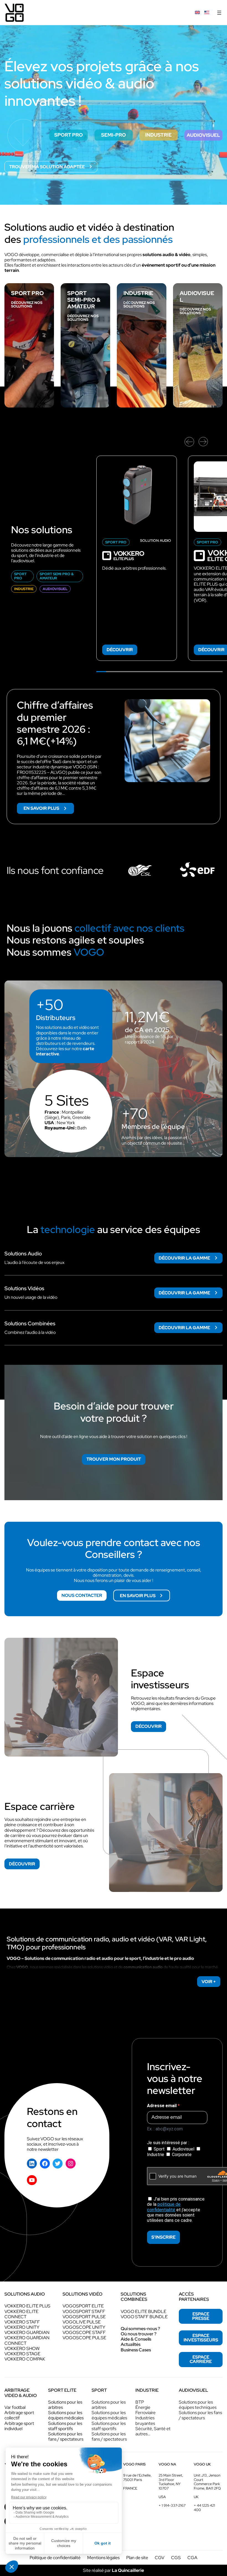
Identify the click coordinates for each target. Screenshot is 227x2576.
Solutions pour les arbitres (65, 2405)
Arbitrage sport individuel (19, 2426)
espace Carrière (201, 2359)
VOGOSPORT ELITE (83, 2306)
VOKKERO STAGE (22, 2354)
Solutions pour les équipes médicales (66, 2415)
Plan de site (137, 2558)
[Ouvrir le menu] (219, 13)
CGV (160, 2558)
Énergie (143, 2407)
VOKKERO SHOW (22, 2348)
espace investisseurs (201, 2338)
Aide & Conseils (136, 2339)
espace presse (201, 2316)
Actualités (131, 2344)
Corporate (181, 2155)
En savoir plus (49, 809)
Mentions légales (103, 2558)
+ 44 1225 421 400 (204, 2508)
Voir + (209, 1982)
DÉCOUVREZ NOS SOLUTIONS (27, 304)
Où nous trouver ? (139, 2334)
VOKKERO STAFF (22, 2322)
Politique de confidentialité (55, 2558)
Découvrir (120, 650)
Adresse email (162, 2106)
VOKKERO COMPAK (25, 2359)
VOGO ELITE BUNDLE (144, 2311)
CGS (176, 2558)
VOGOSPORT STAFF (84, 2311)
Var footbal (15, 2407)
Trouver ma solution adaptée (47, 167)
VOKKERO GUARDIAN (27, 2332)
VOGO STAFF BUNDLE (144, 2317)
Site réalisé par (114, 2570)
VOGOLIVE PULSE (82, 2322)
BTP (140, 2402)
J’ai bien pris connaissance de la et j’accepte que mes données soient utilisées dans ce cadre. (176, 2210)
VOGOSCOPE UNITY (84, 2327)
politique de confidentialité (164, 2207)
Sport (159, 2149)
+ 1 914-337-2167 (172, 2505)
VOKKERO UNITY (22, 2327)
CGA (192, 2558)
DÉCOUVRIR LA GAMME (184, 1258)
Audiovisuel (183, 2149)
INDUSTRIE (138, 293)
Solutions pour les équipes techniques (198, 2405)
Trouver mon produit (114, 1459)
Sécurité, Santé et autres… (153, 2431)
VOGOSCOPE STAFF (84, 2332)
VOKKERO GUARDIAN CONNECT (27, 2340)
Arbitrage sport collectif (19, 2415)
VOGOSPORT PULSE (84, 2317)
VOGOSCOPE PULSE (84, 2338)
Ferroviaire (145, 2413)
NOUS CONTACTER (82, 1595)
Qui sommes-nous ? (140, 2329)
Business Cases (136, 2350)
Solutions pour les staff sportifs (65, 2426)
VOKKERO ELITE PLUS (27, 2306)
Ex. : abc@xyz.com (165, 2129)
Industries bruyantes (145, 2420)
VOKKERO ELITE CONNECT (21, 2314)
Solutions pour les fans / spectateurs (66, 2436)
